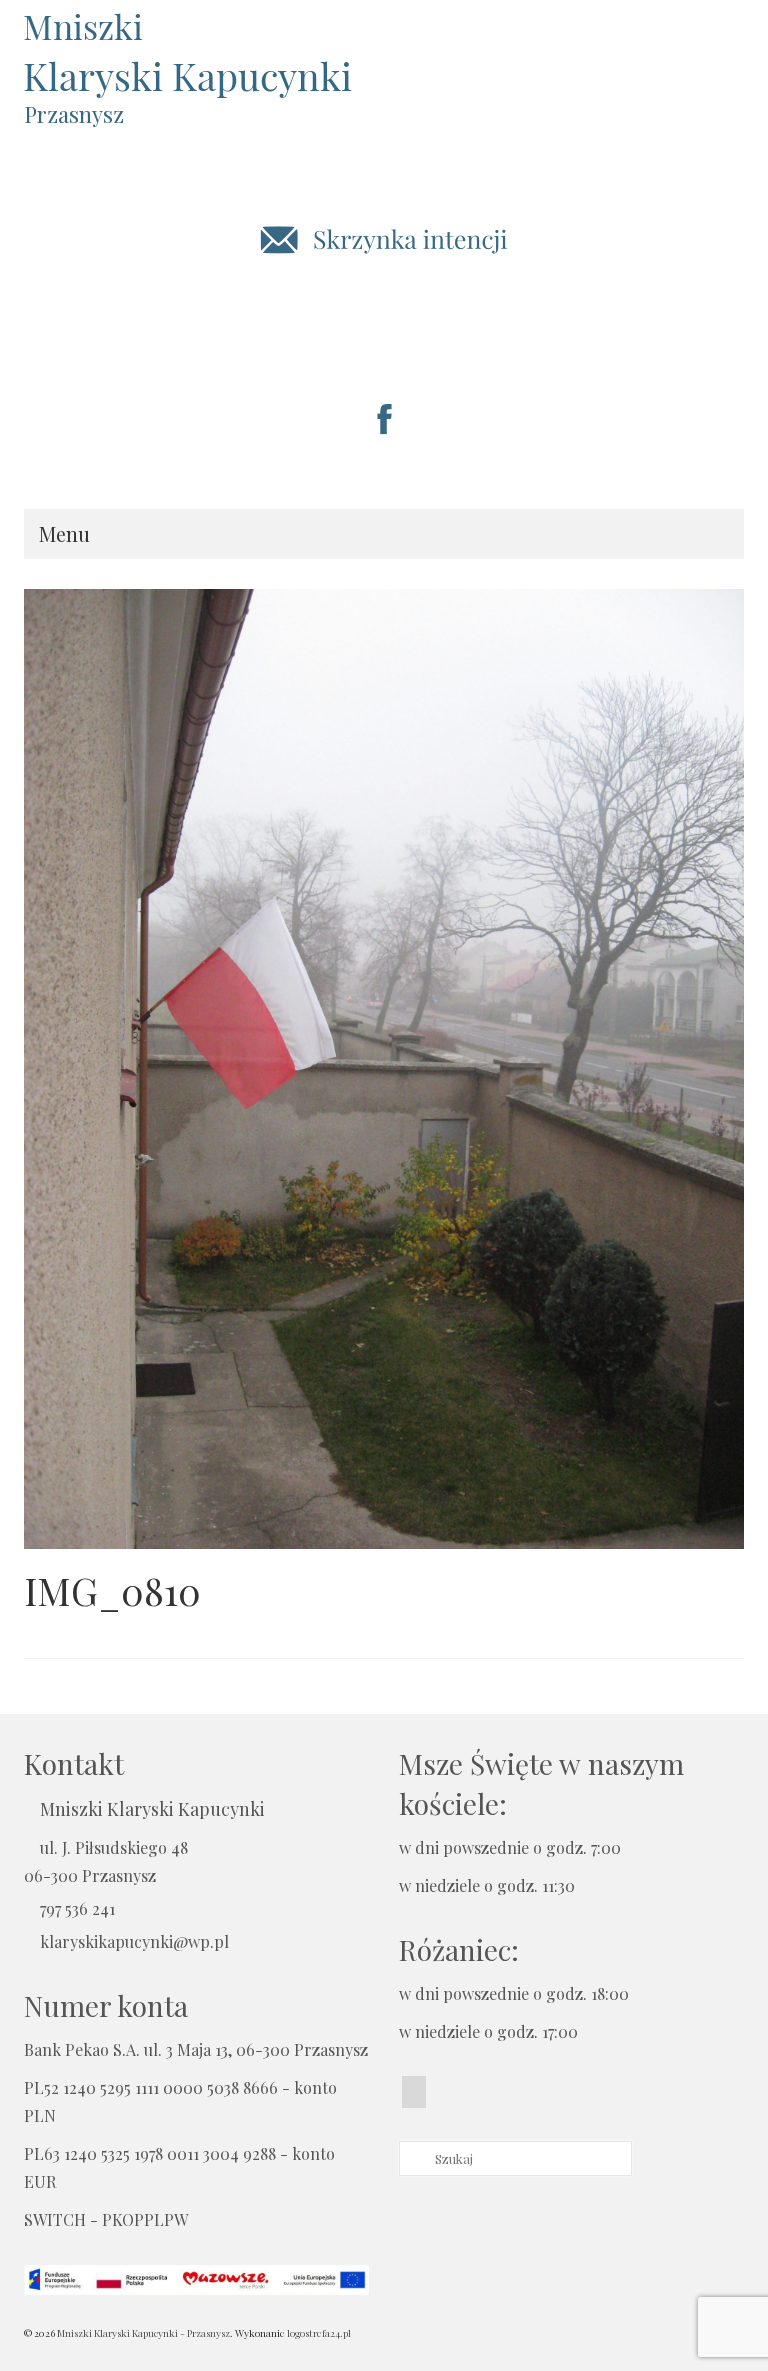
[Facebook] (414, 2092)
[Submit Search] (414, 2158)
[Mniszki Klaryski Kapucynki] (384, 54)
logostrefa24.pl (319, 2333)
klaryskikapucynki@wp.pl (134, 1941)
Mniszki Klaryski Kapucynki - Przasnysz (143, 2333)
